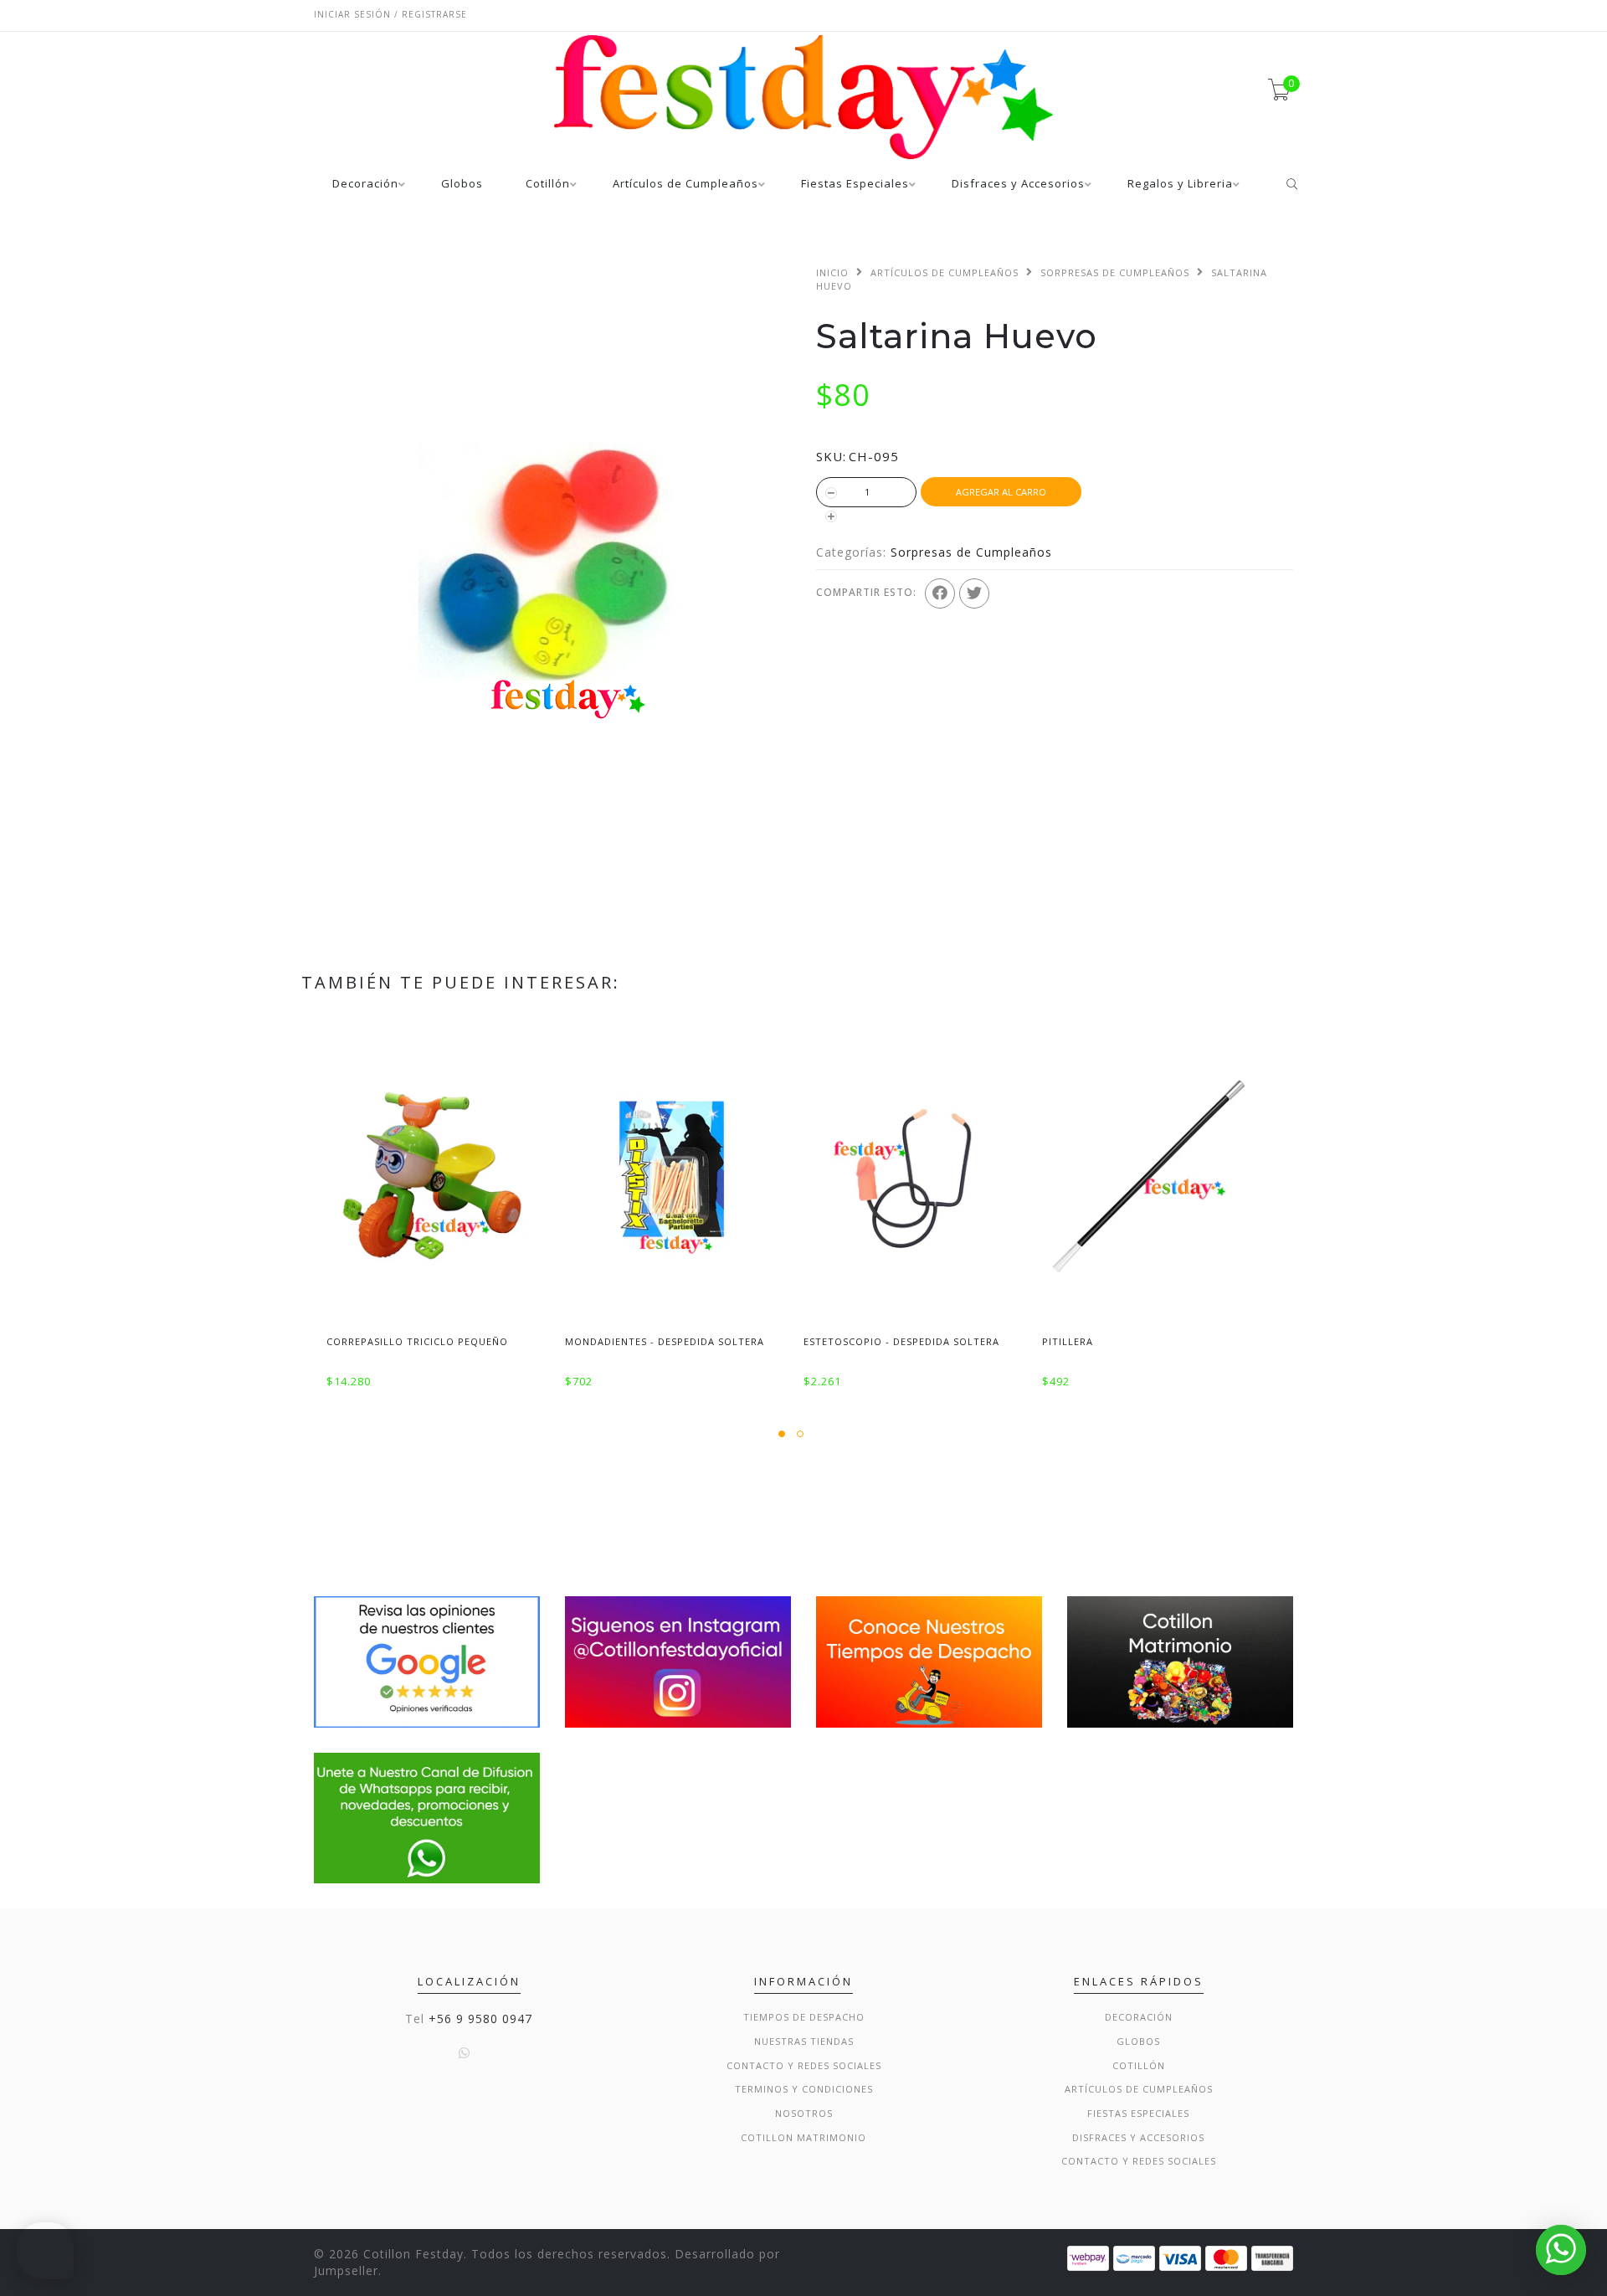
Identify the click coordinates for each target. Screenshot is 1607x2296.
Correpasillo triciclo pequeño (417, 1341)
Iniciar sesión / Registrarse (390, 14)
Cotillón (548, 185)
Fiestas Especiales (855, 185)
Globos (462, 185)
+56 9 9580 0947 (480, 2019)
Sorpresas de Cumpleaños (1115, 272)
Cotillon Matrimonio (803, 2137)
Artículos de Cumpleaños (685, 185)
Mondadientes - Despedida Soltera (665, 1341)
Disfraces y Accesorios (1018, 185)
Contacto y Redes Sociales (804, 2065)
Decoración (365, 185)
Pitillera (1068, 1341)
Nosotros (804, 2113)
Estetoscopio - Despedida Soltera (901, 1341)
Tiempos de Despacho (804, 2017)
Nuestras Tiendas (804, 2041)
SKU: (831, 456)
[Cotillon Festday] (427, 1660)
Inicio (832, 272)
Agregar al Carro (1001, 492)
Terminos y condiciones (804, 2089)
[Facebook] (940, 593)
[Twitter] (974, 593)
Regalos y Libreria (1180, 185)
